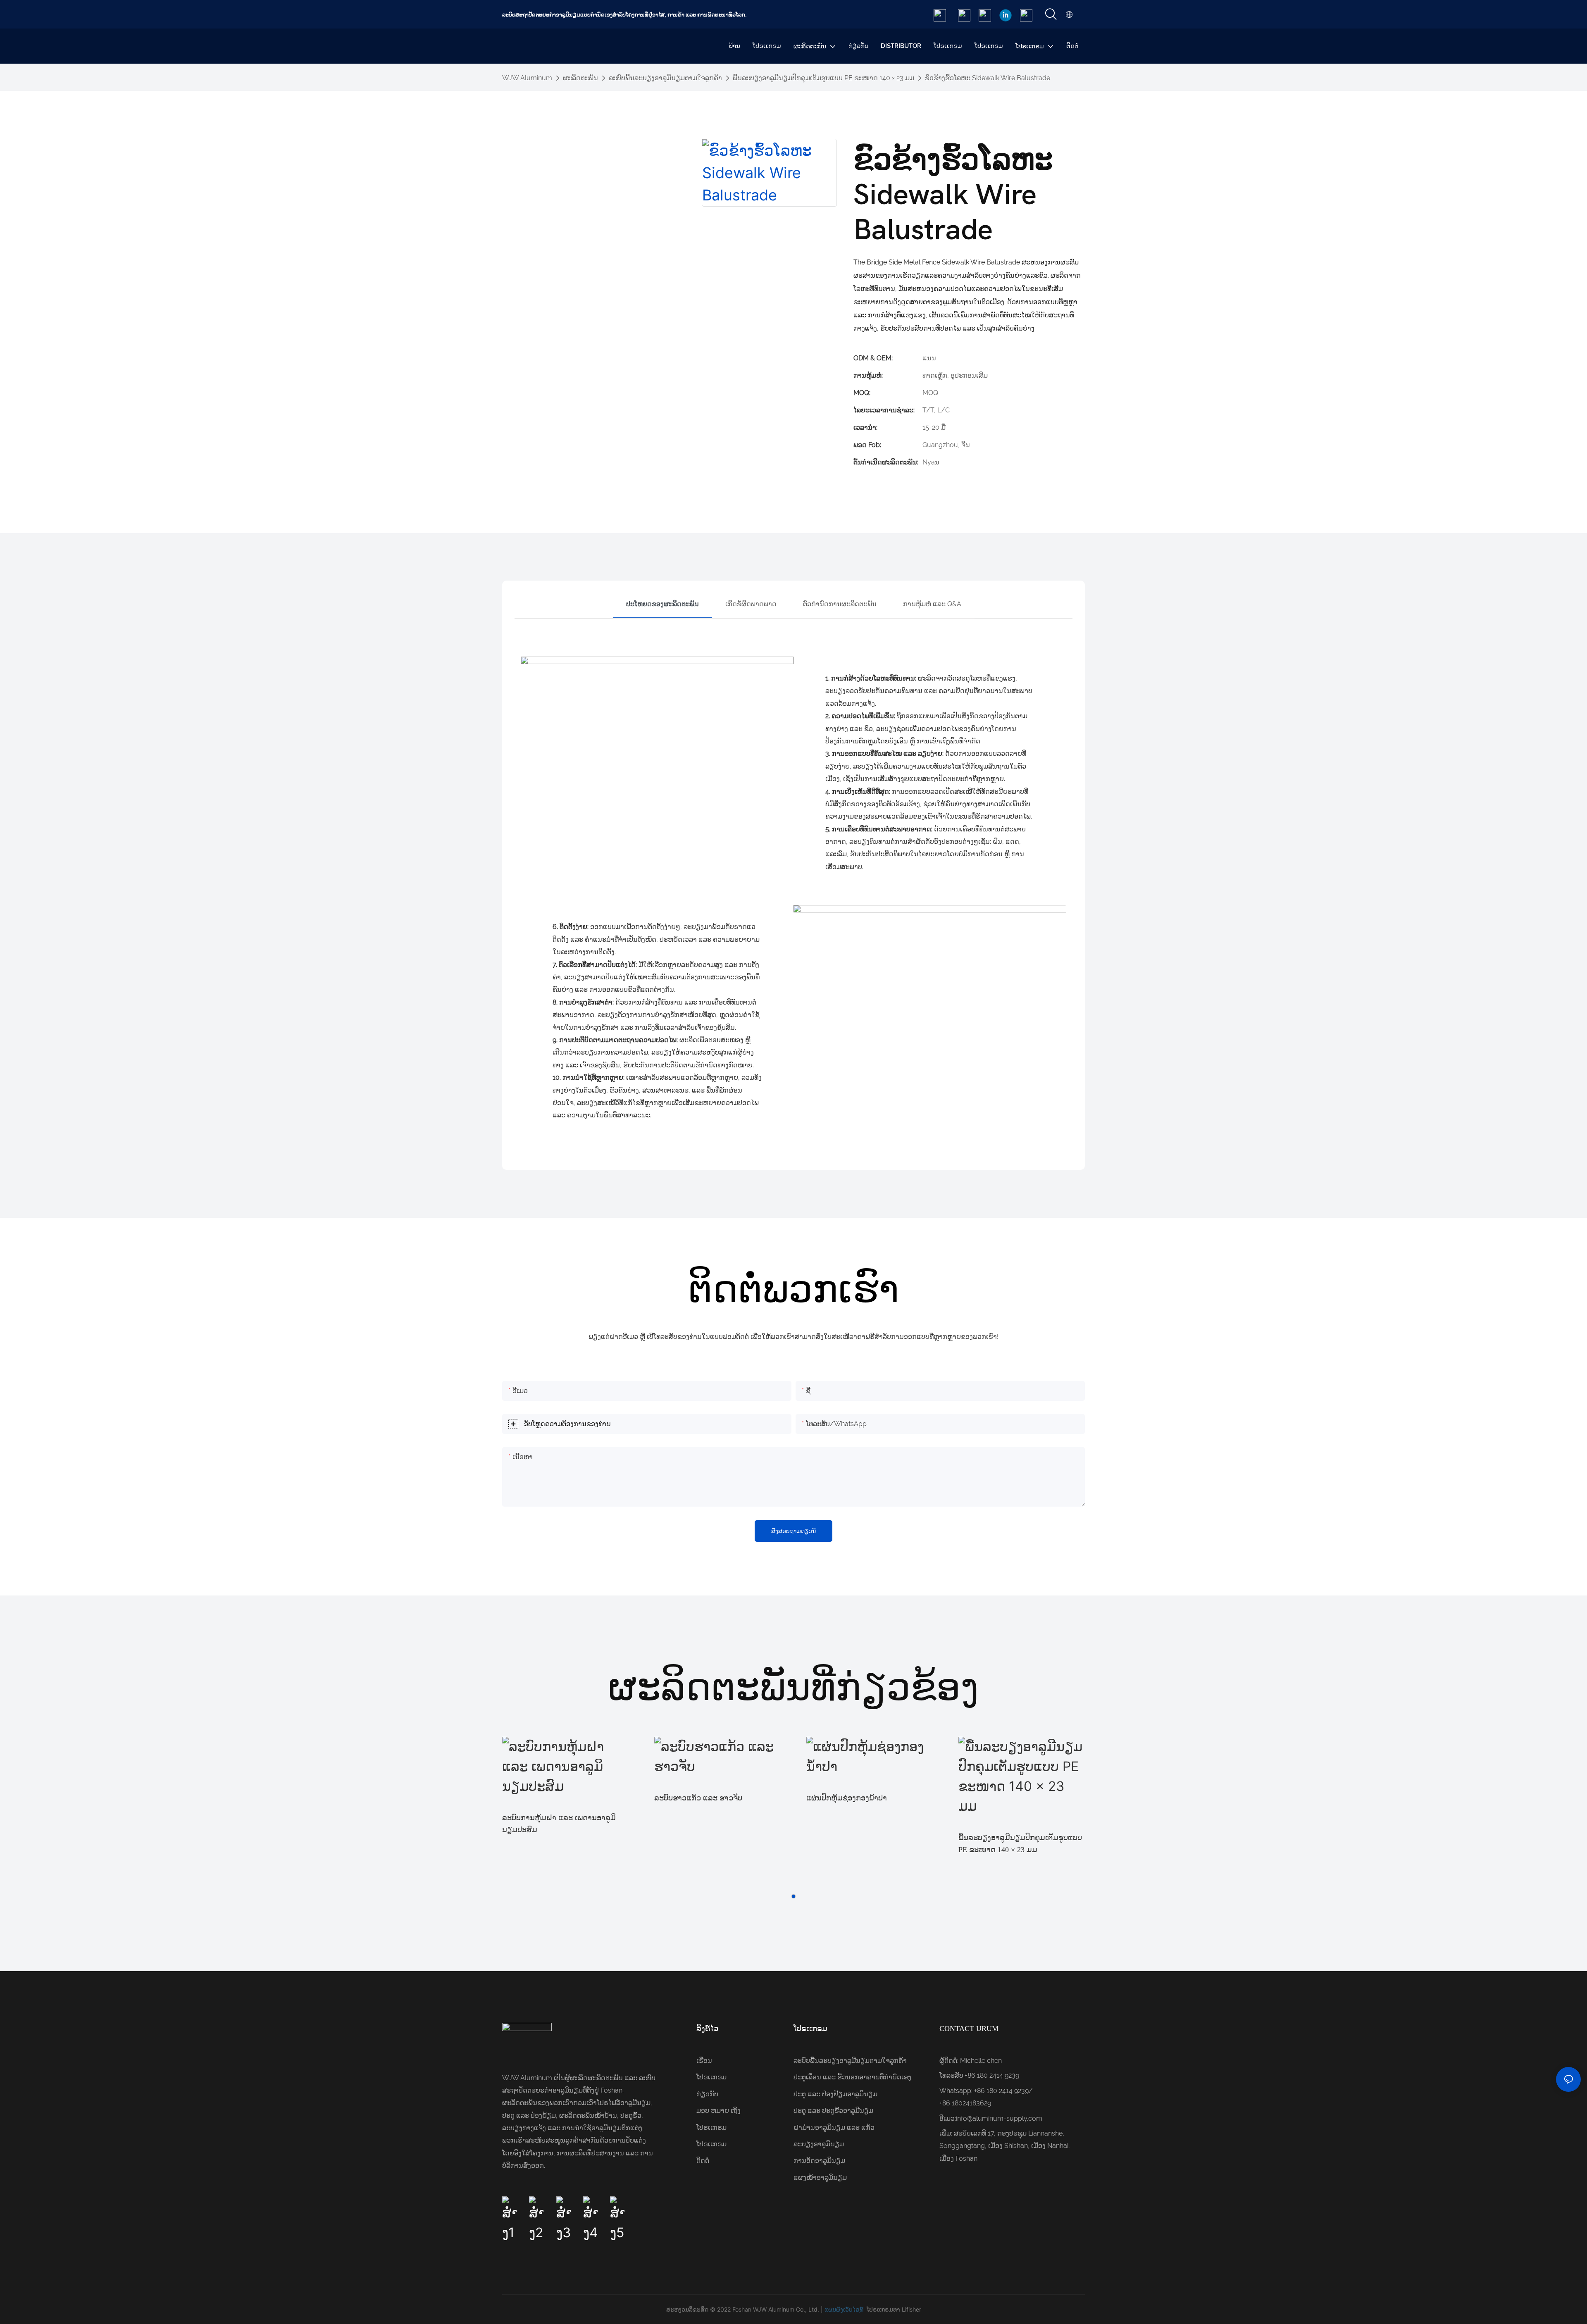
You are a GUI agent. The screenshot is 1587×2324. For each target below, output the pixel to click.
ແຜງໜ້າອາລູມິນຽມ (820, 2178)
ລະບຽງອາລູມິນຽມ (819, 2144)
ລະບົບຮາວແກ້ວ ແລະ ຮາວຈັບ (698, 1798)
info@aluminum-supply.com (999, 2118)
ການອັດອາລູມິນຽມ (819, 2161)
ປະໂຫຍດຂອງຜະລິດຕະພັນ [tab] (662, 604)
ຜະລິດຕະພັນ (580, 78)
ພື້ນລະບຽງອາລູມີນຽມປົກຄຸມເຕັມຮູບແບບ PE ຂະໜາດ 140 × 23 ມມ (823, 78)
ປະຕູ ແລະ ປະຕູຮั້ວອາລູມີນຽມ (833, 2111)
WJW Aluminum (527, 78)
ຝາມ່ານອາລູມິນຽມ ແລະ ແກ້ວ (834, 2128)
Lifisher (911, 2309)
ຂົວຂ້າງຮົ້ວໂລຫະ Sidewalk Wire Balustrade (988, 78)
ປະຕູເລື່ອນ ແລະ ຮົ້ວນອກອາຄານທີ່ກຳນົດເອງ (852, 2077)
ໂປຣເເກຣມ (711, 2077)
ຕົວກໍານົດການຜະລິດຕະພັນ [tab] (840, 604)
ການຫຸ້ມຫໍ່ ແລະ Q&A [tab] (932, 604)
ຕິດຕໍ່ (703, 2161)
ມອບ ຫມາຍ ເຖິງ (718, 2111)
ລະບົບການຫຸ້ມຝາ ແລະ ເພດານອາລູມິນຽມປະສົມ (559, 1824)
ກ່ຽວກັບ (707, 2094)
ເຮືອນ (704, 2061)
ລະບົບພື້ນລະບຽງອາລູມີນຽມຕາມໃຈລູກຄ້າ (665, 78)
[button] (793, 1896)
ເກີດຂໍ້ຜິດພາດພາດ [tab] (751, 604)
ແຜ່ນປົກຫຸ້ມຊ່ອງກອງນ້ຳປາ (847, 1798)
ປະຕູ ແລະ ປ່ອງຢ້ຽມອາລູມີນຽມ (835, 2094)
